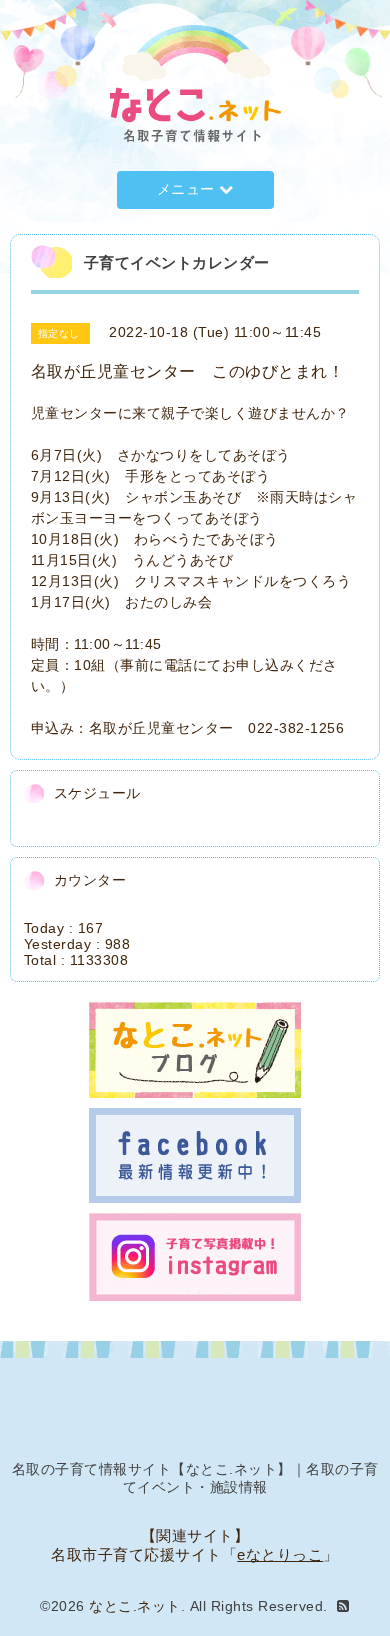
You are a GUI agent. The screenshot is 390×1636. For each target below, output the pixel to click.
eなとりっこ (280, 1554)
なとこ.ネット (135, 1606)
